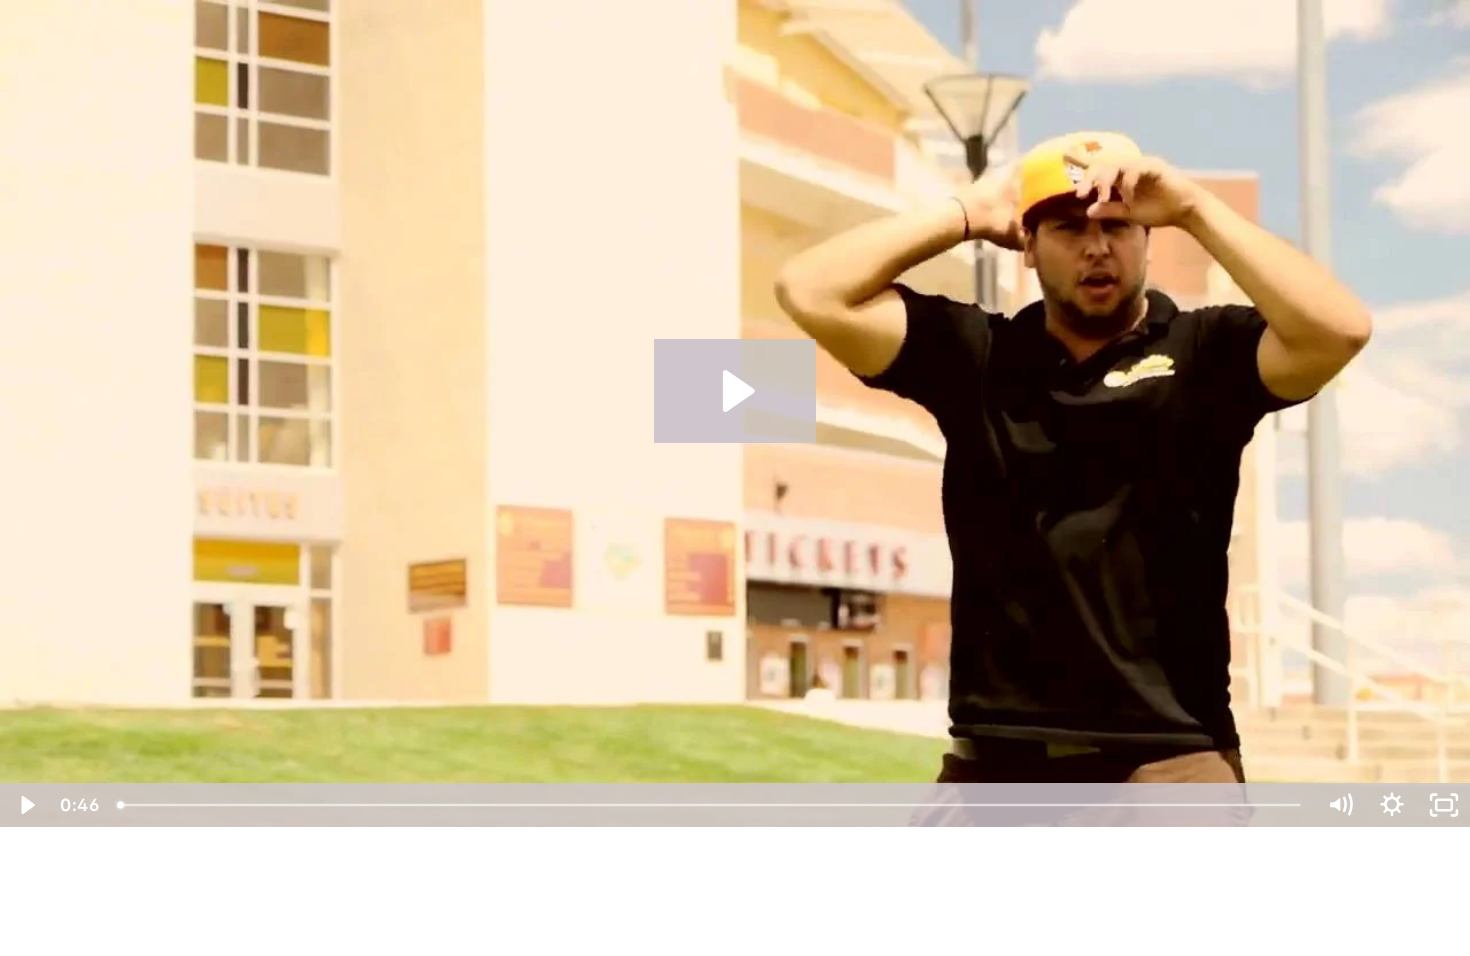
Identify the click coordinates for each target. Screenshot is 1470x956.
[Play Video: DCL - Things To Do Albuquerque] (735, 391)
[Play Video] (26, 805)
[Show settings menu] (1392, 805)
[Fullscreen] (1444, 805)
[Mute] (1340, 805)
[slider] (710, 805)
